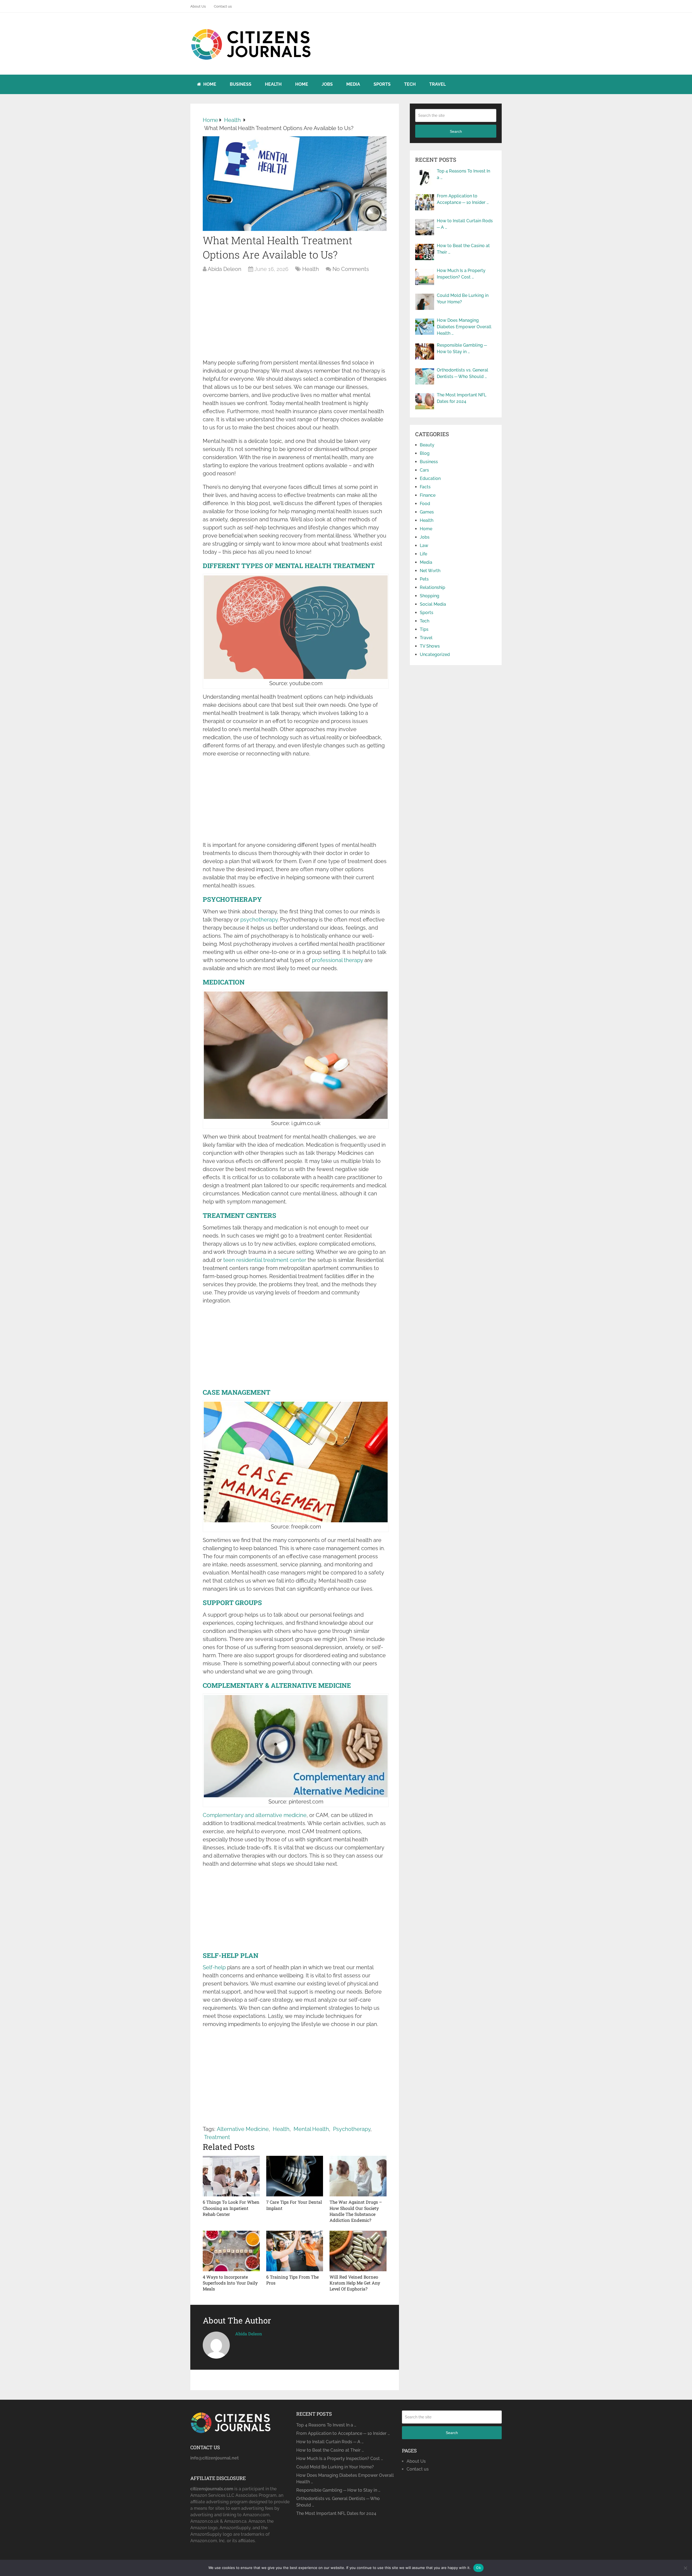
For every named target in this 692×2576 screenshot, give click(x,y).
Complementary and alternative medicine (255, 1815)
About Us (198, 6)
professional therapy (337, 960)
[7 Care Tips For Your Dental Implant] (295, 2176)
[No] (685, 2568)
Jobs (327, 84)
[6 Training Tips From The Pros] (295, 2251)
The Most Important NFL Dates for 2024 (462, 398)
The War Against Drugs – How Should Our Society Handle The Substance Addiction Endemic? (356, 2211)
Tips (424, 629)
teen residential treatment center (265, 1260)
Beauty (427, 445)
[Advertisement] (295, 319)
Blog (425, 453)
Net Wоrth (430, 571)
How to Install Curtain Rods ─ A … (465, 224)
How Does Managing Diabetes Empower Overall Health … (464, 327)
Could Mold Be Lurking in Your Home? (463, 299)
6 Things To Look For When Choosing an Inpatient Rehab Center (231, 2208)
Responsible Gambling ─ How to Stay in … (462, 348)
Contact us (223, 6)
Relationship (432, 587)
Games (427, 512)
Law (424, 546)
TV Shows (430, 646)
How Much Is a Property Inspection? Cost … (461, 274)
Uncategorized (435, 654)
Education (430, 478)
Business (241, 84)
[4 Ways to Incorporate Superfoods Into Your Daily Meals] (231, 2251)
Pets (424, 579)
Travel (438, 84)
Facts (425, 487)
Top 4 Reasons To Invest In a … (463, 174)
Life (423, 554)
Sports (382, 84)
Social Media (433, 604)
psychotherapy (259, 920)
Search (456, 131)
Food (425, 504)
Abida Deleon (224, 269)
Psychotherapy (352, 2129)
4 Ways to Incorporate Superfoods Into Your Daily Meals (230, 2283)
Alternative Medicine (243, 2129)
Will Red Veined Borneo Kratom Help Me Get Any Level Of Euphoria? (355, 2283)
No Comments (351, 269)
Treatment (217, 2137)
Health (273, 84)
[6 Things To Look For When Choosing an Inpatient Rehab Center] (231, 2176)
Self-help (214, 1967)
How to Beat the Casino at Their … (463, 249)
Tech (410, 84)
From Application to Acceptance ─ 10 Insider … (463, 199)
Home (209, 84)
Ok (478, 2568)
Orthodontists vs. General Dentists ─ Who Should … (463, 373)
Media (353, 84)
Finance (428, 495)
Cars (424, 470)
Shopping (430, 596)
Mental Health (311, 2129)
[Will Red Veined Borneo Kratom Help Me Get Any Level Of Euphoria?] (358, 2251)
